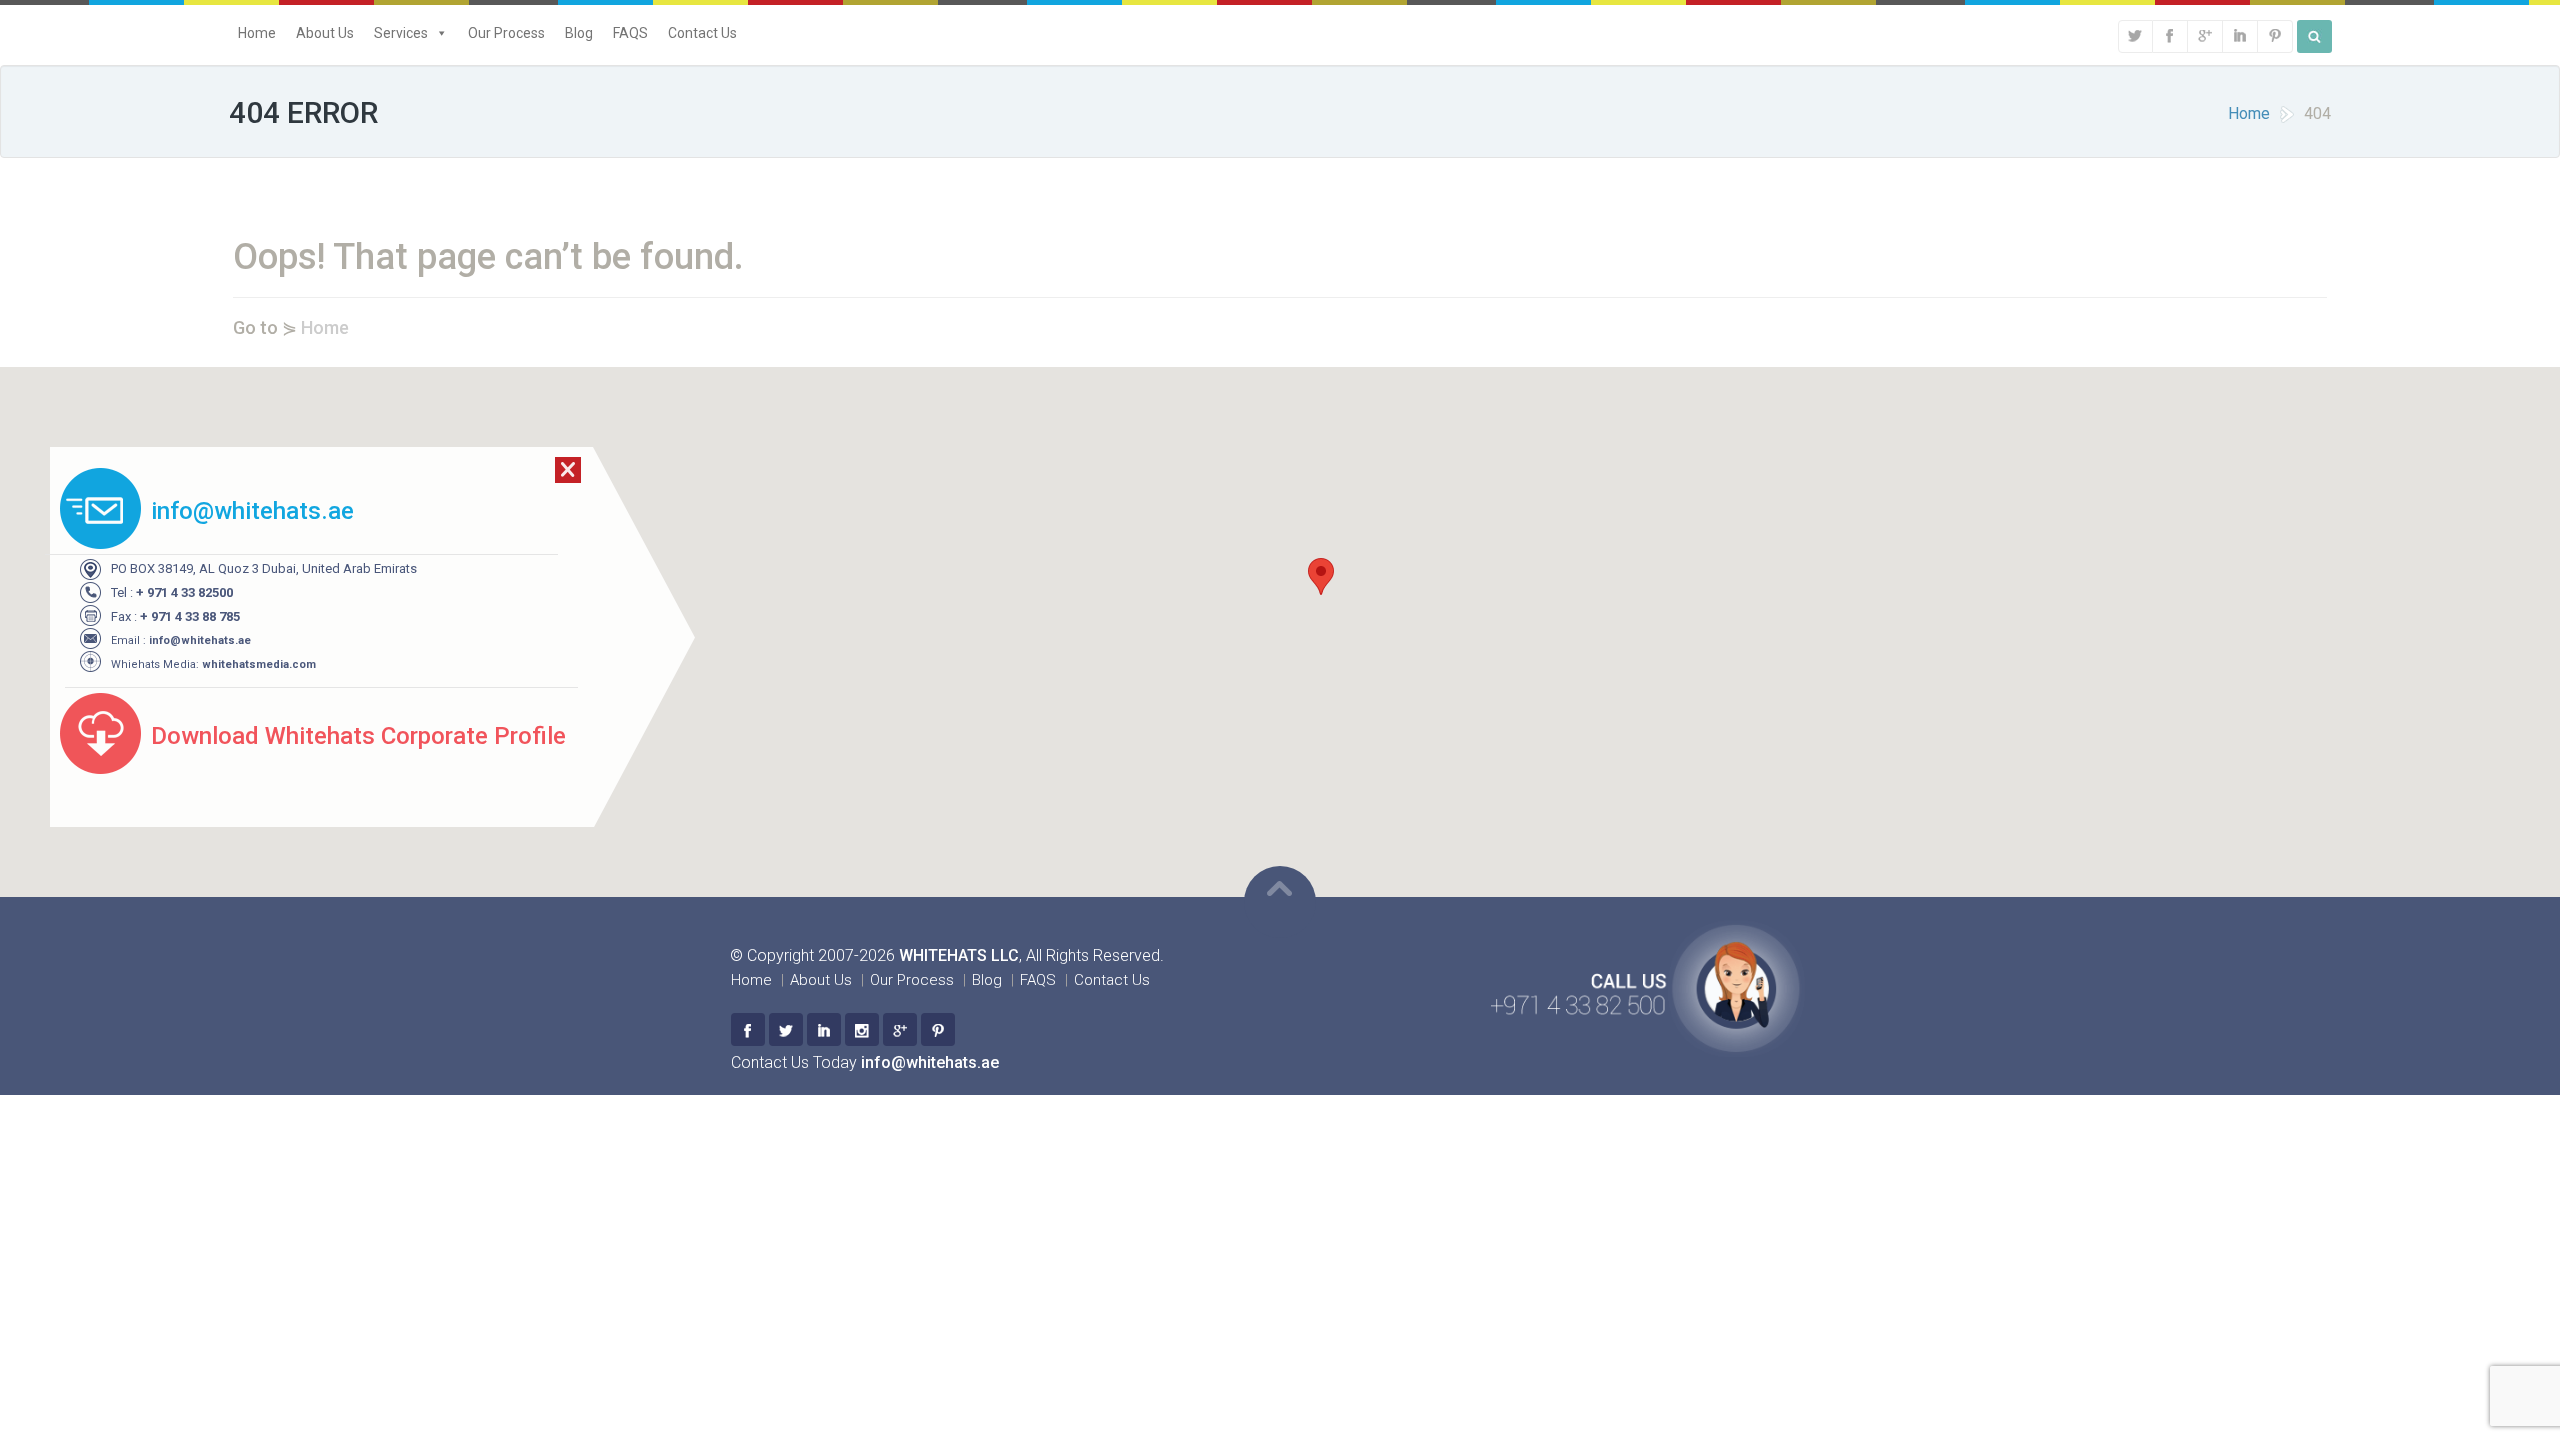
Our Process (506, 33)
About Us (325, 33)
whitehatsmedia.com (259, 664)
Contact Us (702, 33)
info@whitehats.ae (200, 640)
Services (401, 33)
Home (257, 33)
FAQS (630, 33)
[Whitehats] (748, 1029)
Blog (579, 33)
